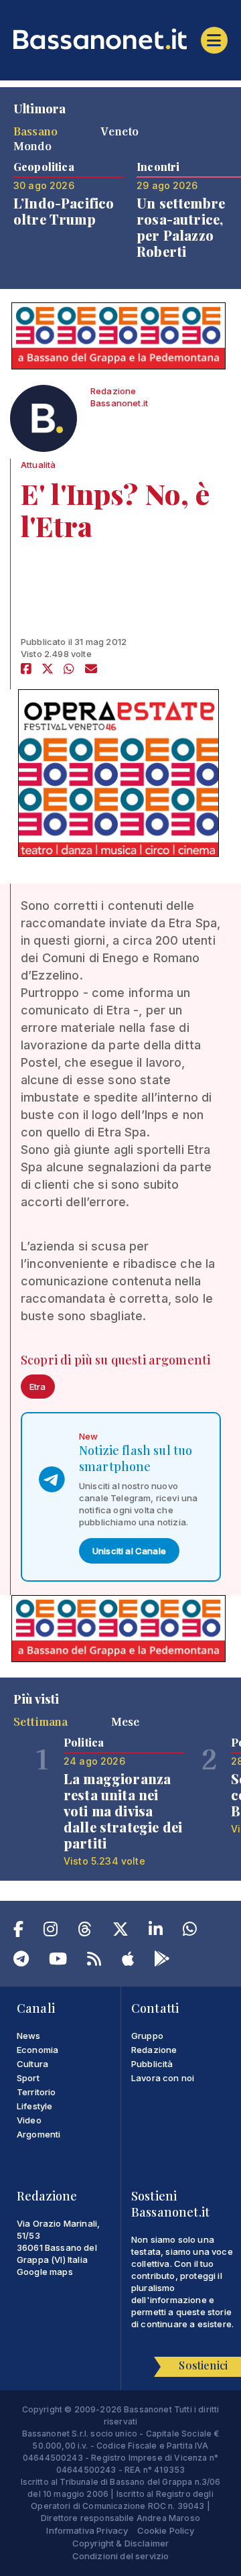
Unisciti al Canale (129, 1551)
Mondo (32, 145)
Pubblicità (152, 2064)
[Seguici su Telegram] (21, 1961)
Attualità (38, 465)
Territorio (36, 2092)
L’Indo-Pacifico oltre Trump (64, 211)
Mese (126, 1721)
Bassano (35, 131)
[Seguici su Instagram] (51, 1932)
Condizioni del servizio (121, 2556)
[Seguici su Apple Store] (128, 1961)
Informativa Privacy (87, 2530)
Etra (38, 1387)
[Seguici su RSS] (94, 1961)
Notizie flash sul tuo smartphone (136, 1458)
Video (29, 2120)
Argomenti (38, 2134)
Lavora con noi (163, 2078)
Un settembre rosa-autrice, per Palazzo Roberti (181, 227)
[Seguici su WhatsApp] (190, 1932)
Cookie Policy (166, 2530)
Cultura (32, 2064)
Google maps (45, 2272)
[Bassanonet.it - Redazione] (44, 422)
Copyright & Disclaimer (121, 2543)
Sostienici (203, 2365)
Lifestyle (34, 2106)
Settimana (41, 1721)
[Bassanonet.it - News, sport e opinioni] (120, 39)
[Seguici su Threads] (85, 1932)
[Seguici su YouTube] (58, 1961)
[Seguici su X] (120, 1932)
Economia (37, 2050)
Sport (28, 2078)
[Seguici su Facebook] (18, 1932)
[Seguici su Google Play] (162, 1961)
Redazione (154, 2050)
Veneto (119, 131)
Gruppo (147, 2036)
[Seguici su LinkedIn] (156, 1932)
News (29, 2036)
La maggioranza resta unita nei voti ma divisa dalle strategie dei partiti (123, 1811)
